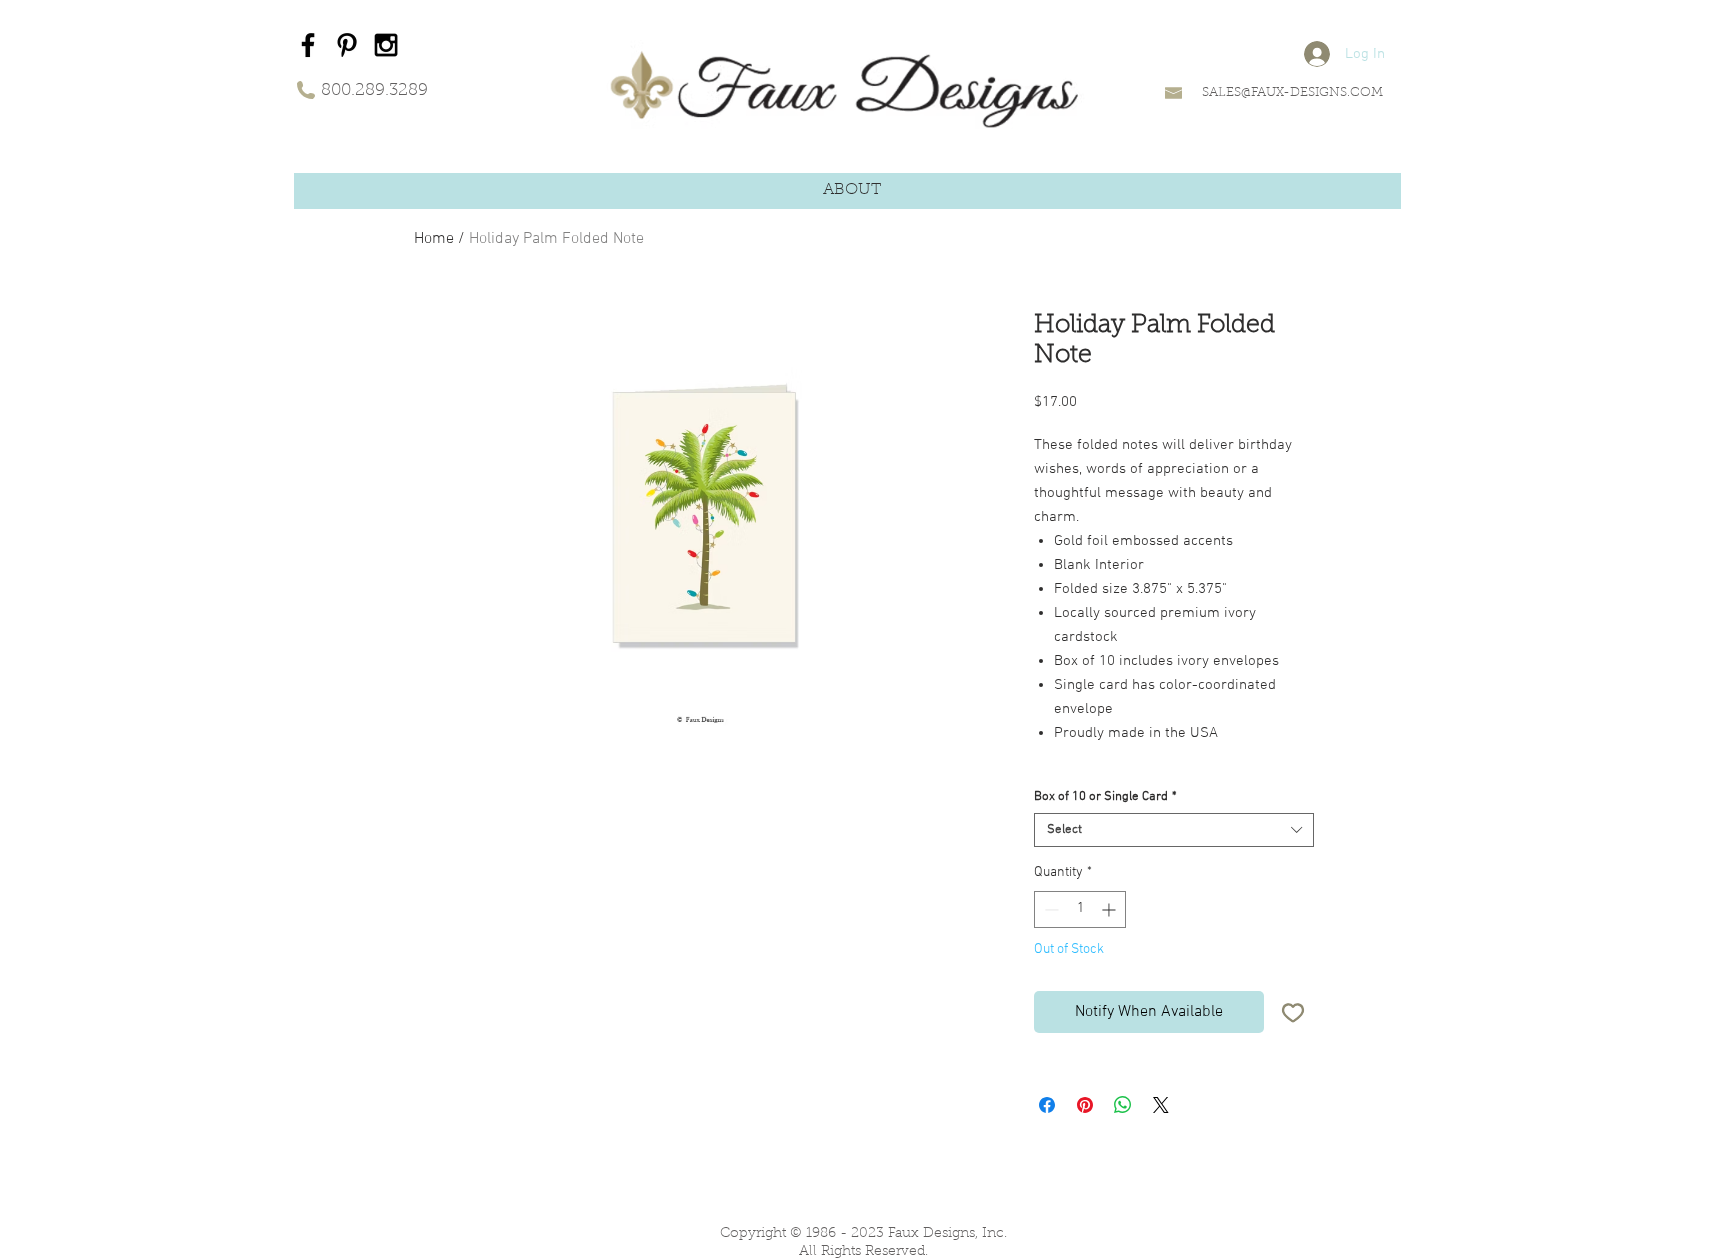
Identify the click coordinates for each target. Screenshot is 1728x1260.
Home (434, 239)
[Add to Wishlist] (1293, 1012)
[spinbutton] (1080, 909)
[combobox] (1174, 830)
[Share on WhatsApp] (1123, 1105)
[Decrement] (1049, 909)
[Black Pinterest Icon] (347, 45)
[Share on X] (1161, 1105)
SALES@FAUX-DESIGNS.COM (1292, 92)
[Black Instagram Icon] (386, 45)
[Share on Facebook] (1047, 1105)
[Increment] (1110, 909)
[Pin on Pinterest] (1085, 1105)
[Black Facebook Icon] (308, 45)
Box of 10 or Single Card (1105, 797)
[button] (852, 190)
